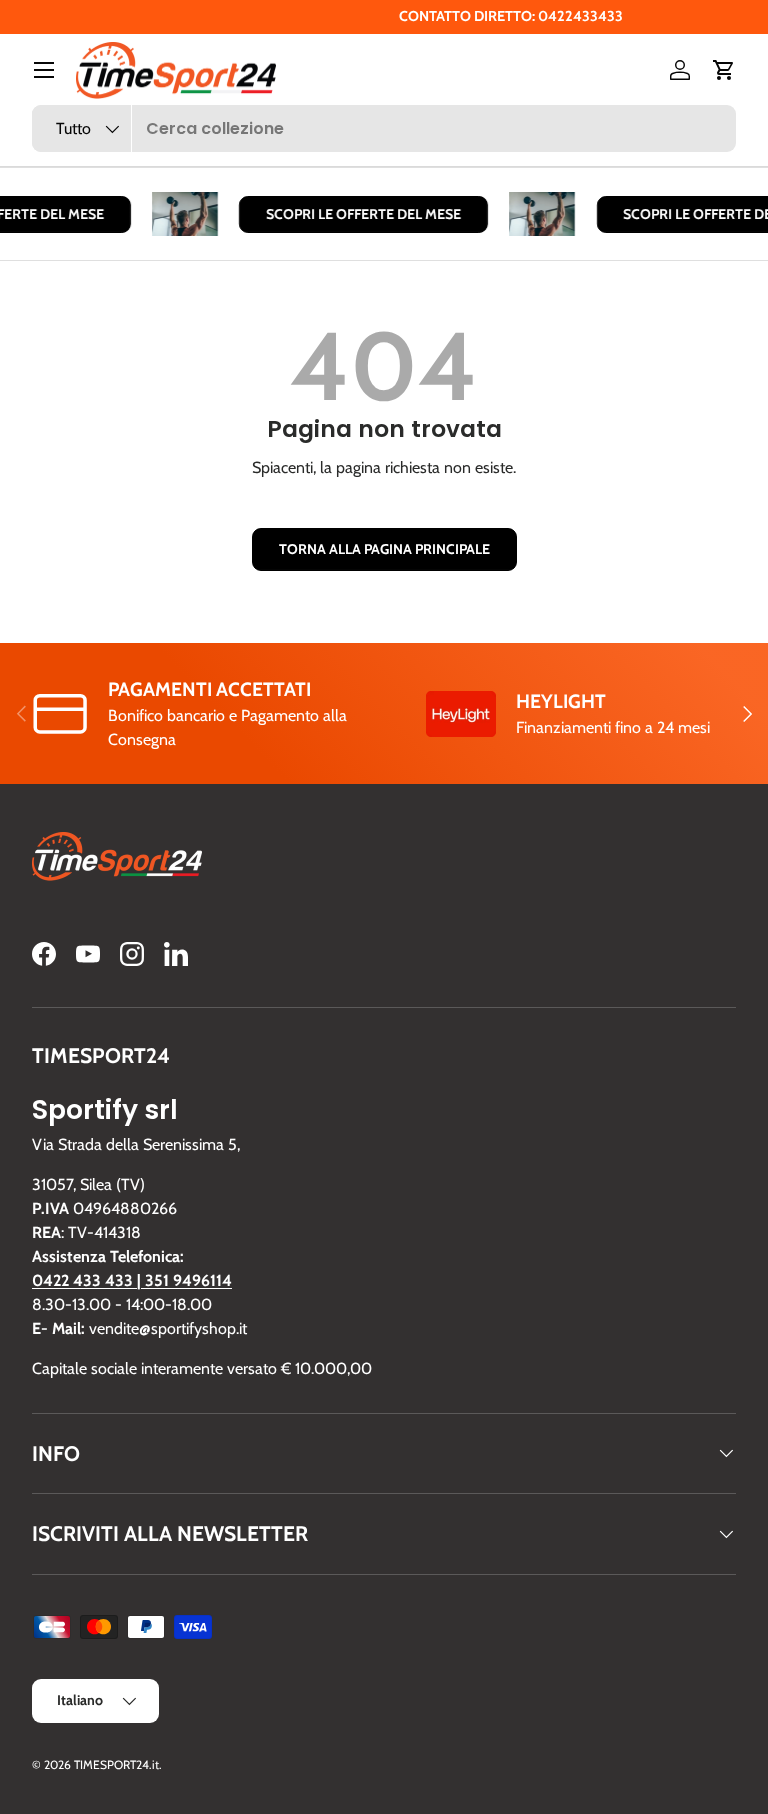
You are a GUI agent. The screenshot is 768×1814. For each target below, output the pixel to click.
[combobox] (384, 128)
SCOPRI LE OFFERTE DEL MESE (357, 214)
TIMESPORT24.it (116, 1764)
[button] (724, 70)
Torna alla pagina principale (384, 549)
